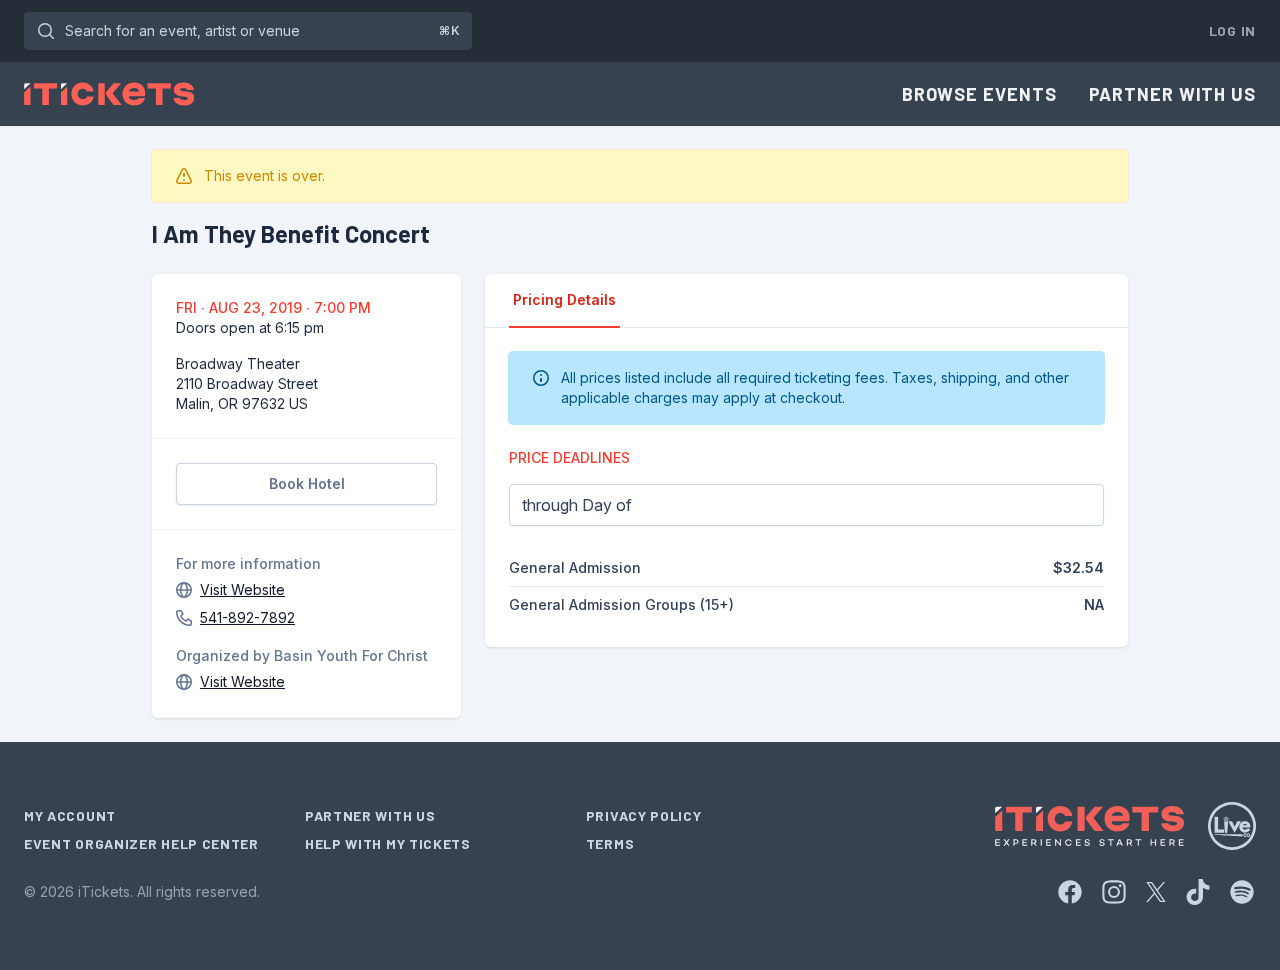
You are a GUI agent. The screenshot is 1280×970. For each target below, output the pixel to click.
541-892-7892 (247, 617)
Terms (610, 843)
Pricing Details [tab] (564, 299)
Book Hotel (307, 483)
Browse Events (979, 94)
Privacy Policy (644, 815)
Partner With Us (1173, 94)
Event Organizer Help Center (141, 843)
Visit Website (242, 589)
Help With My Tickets (388, 843)
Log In (1232, 30)
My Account (70, 815)
